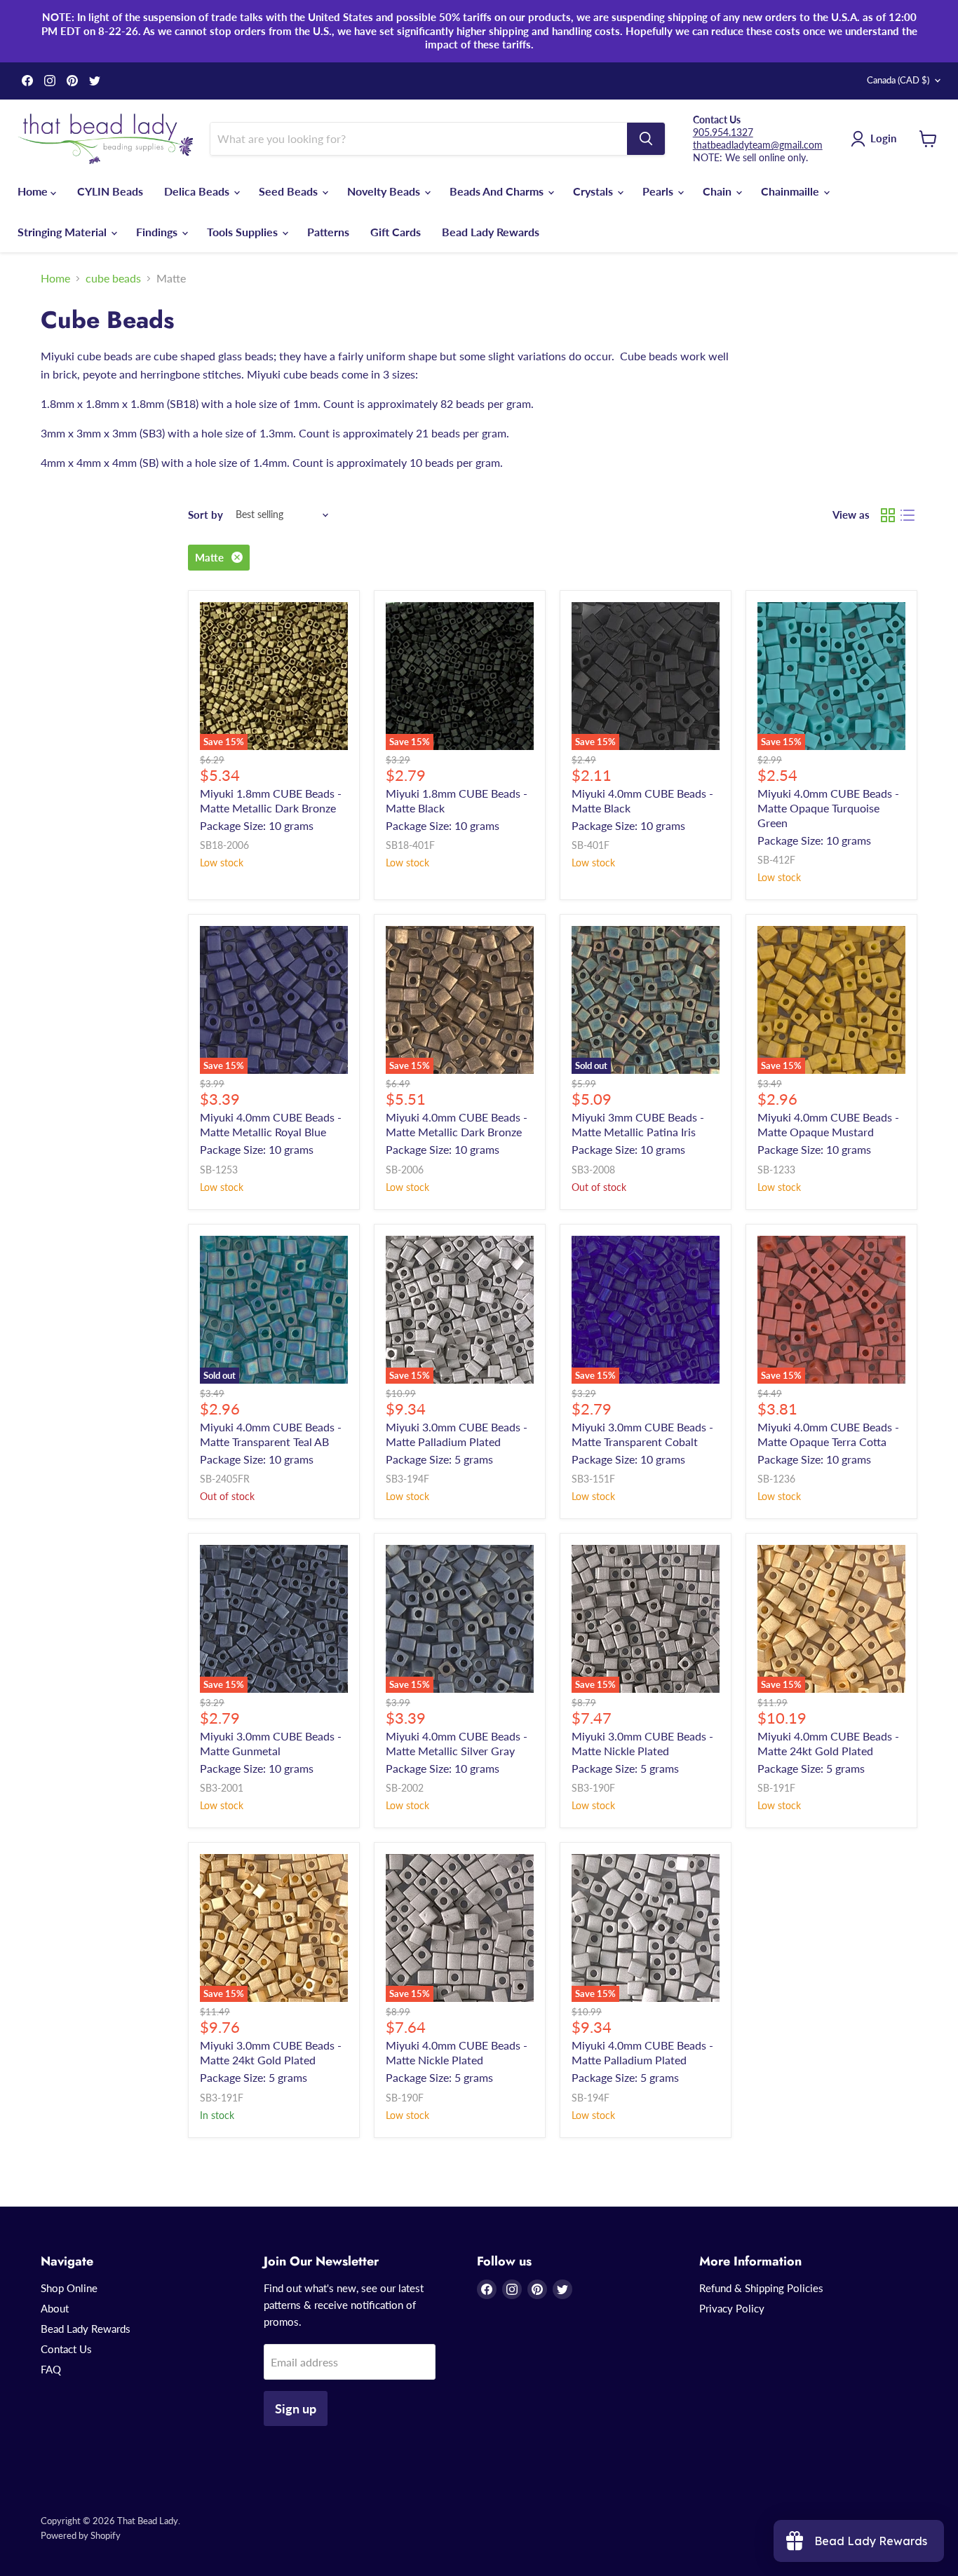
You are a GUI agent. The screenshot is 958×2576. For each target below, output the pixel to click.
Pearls (659, 191)
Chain (718, 191)
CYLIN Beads (110, 191)
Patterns (328, 232)
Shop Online (69, 2288)
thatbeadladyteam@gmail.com (758, 145)
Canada (898, 80)
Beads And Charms (498, 191)
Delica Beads (198, 191)
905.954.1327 (723, 132)
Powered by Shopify (81, 2535)
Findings (158, 232)
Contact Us (66, 2349)
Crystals (594, 191)
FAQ (51, 2369)
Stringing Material (63, 232)
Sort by (205, 515)
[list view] (908, 515)
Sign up (296, 2408)
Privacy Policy (732, 2308)
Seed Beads (290, 191)
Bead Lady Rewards (491, 232)
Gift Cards (396, 232)
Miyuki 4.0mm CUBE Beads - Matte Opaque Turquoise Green (828, 808)
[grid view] (888, 515)
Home (34, 191)
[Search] (646, 139)
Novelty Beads (385, 191)
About (55, 2308)
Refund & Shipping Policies (761, 2288)
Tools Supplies (244, 232)
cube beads (113, 278)
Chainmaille (791, 191)
